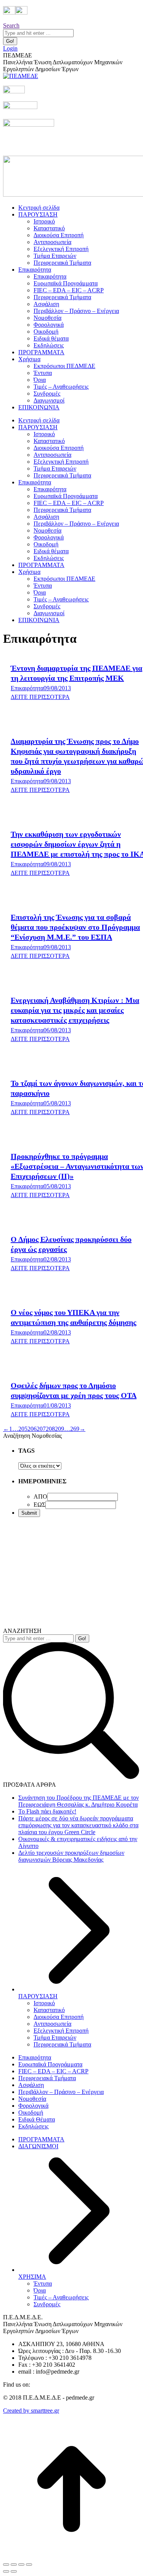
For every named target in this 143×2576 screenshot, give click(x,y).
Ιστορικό (44, 2003)
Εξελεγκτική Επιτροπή (61, 2031)
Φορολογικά (33, 2106)
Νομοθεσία (32, 2099)
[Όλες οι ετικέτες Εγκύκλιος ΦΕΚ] (40, 1466)
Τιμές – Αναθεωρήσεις (61, 2297)
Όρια (40, 2290)
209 (59, 1429)
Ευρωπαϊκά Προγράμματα (50, 2064)
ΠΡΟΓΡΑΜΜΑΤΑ (41, 2139)
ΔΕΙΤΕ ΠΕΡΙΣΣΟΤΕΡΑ (40, 697)
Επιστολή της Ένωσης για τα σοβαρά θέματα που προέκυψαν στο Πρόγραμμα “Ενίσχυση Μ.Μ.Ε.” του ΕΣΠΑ (75, 927)
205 (23, 1429)
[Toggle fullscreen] (21, 2565)
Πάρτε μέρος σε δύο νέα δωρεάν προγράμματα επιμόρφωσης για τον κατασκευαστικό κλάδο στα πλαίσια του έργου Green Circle (78, 1825)
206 (32, 1429)
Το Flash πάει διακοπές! (47, 1811)
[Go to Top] (71, 2556)
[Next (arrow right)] (14, 2571)
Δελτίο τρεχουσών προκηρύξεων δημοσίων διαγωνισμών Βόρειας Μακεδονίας (71, 1856)
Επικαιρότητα (27, 688)
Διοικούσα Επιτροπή (59, 2017)
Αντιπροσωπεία (52, 2024)
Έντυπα (43, 2284)
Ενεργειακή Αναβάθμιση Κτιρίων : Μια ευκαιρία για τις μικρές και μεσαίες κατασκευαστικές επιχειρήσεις (75, 1010)
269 (75, 1429)
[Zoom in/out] (29, 2565)
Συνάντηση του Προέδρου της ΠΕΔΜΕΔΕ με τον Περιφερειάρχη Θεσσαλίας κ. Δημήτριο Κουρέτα (79, 1801)
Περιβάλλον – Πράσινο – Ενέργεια (61, 2092)
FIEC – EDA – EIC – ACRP (53, 2071)
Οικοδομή (31, 2112)
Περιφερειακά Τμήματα (62, 2044)
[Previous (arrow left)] (6, 2571)
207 (41, 1429)
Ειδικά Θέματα (37, 2119)
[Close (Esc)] (6, 2565)
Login (10, 48)
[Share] (14, 2565)
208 (50, 1429)
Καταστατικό (49, 2010)
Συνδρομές (47, 2304)
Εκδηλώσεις (33, 2126)
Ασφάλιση (31, 2085)
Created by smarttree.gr (31, 2411)
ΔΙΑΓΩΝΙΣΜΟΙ (38, 2146)
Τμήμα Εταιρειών (55, 2038)
